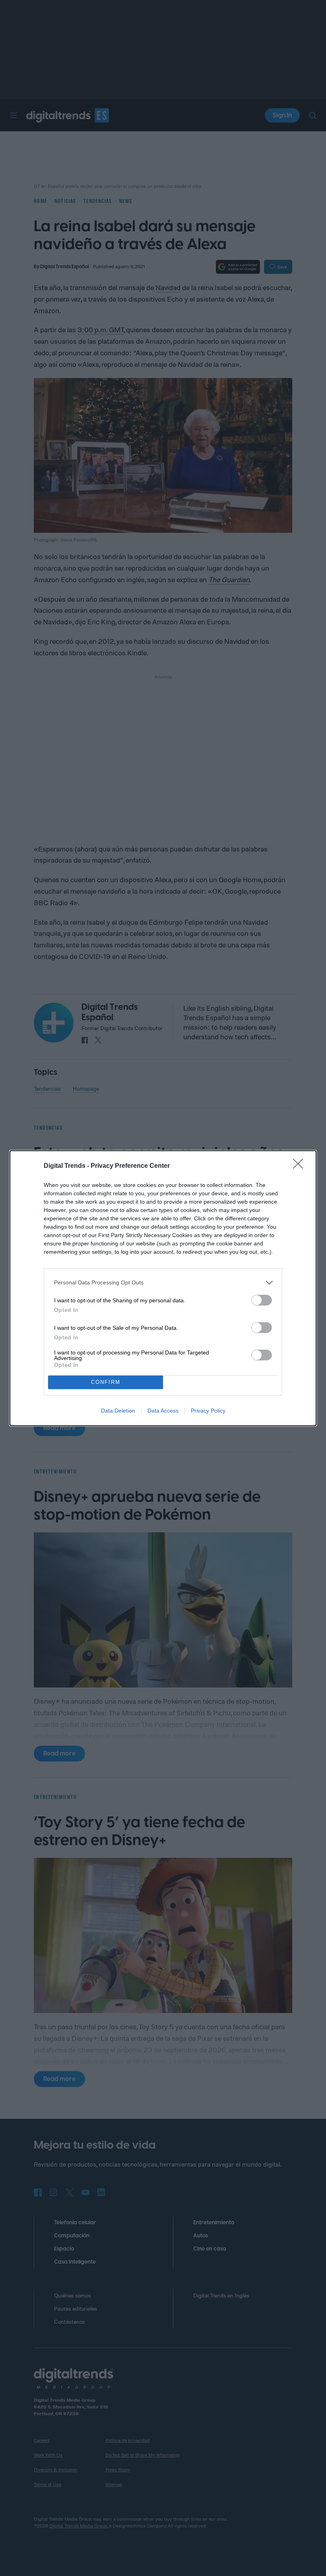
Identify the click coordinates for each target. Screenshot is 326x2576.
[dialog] (163, 1288)
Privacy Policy (208, 1411)
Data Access (163, 1411)
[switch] (262, 1300)
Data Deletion (118, 1411)
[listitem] (163, 1283)
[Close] (301, 1166)
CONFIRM (106, 1382)
